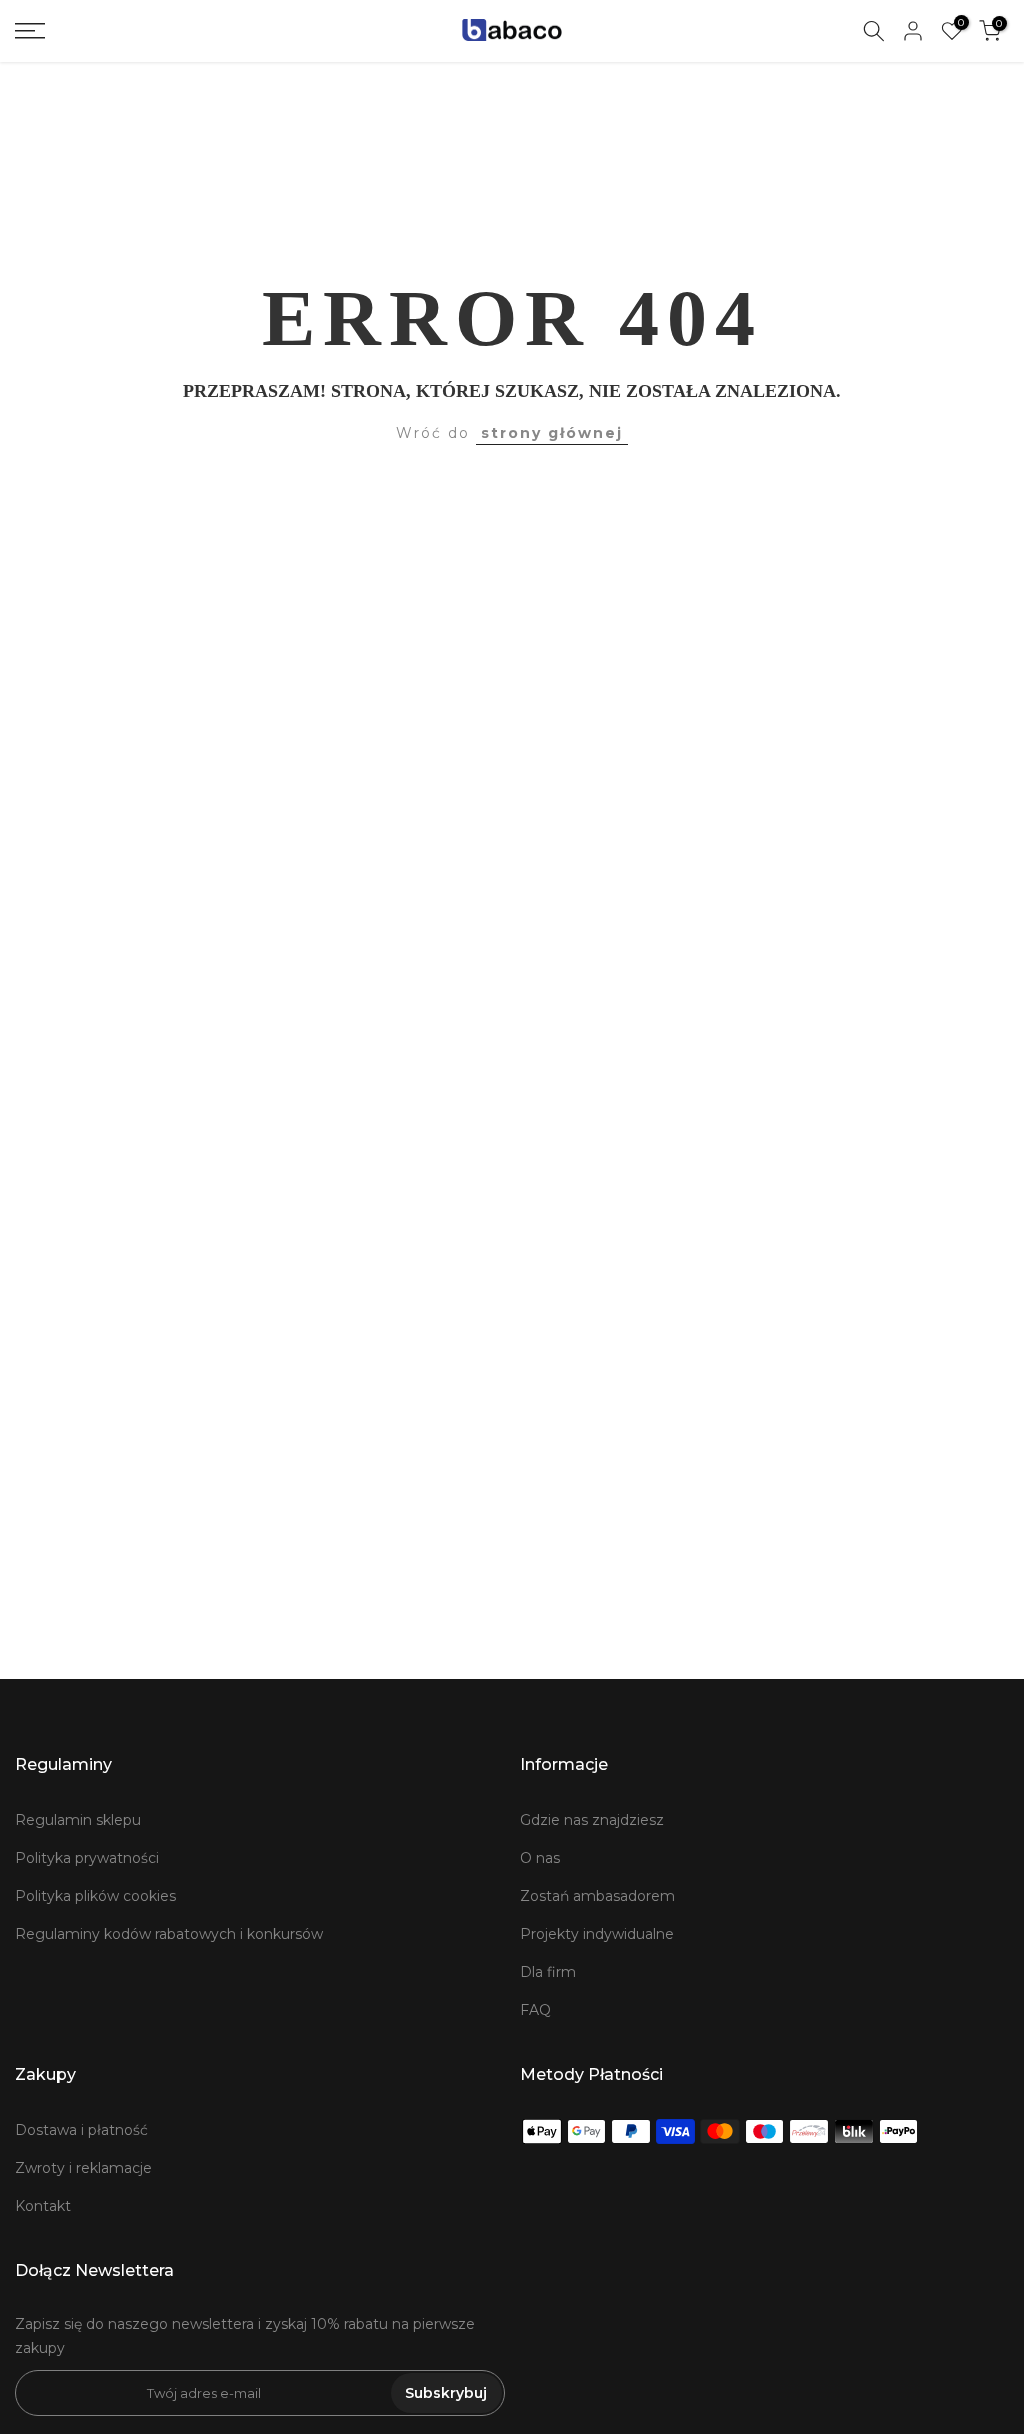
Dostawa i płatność (81, 2130)
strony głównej (552, 433)
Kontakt (43, 2206)
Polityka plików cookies (95, 1896)
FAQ (535, 2010)
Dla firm (548, 1972)
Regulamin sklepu (78, 1820)
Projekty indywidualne (597, 1934)
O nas (540, 1858)
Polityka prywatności (87, 1858)
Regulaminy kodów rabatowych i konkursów (169, 1934)
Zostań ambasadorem (597, 1896)
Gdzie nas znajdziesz (592, 1820)
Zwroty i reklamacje (83, 2168)
